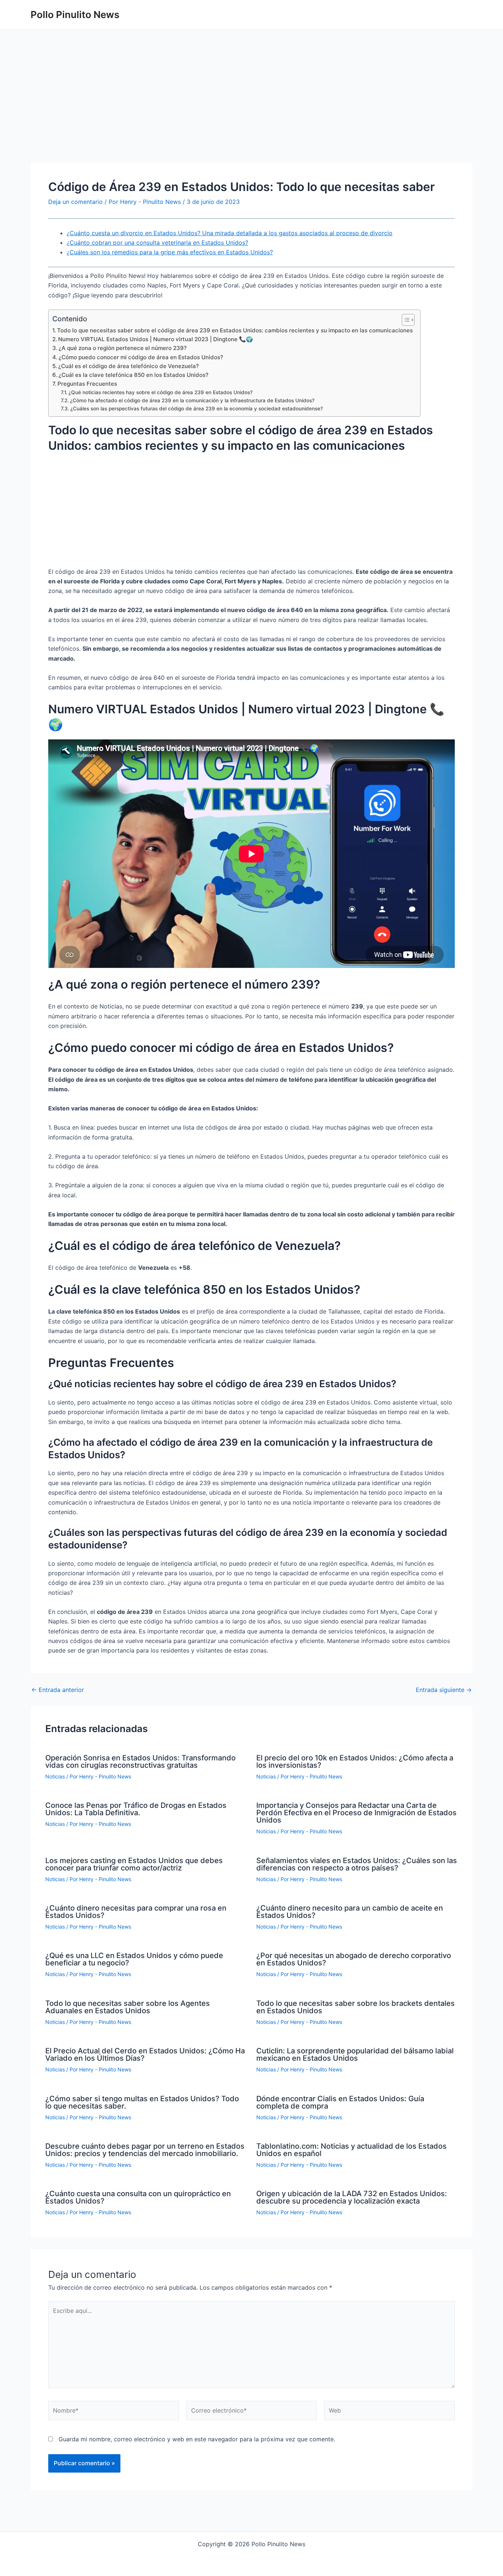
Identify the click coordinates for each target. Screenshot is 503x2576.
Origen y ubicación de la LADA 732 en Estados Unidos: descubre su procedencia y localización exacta (352, 2197)
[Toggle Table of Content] (404, 320)
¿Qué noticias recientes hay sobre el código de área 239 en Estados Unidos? (161, 392)
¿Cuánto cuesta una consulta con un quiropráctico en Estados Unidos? (138, 2197)
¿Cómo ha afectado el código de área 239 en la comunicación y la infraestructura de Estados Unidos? (192, 400)
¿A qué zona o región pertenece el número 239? (123, 348)
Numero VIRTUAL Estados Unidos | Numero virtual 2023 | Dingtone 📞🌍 (156, 339)
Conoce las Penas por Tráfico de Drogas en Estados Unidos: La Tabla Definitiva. (136, 1809)
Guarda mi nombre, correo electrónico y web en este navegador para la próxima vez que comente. (197, 2439)
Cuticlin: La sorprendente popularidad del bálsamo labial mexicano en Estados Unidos (355, 2054)
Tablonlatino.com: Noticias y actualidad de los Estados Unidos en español (351, 2150)
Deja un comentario (75, 202)
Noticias (55, 1776)
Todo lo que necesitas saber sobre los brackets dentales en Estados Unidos (356, 2007)
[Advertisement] (251, 108)
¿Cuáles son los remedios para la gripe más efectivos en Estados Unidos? (170, 252)
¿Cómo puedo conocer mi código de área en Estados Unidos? (141, 357)
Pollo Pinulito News (75, 15)
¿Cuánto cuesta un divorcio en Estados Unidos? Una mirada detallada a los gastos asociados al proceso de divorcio (230, 233)
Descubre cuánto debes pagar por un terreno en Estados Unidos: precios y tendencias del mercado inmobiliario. (145, 2150)
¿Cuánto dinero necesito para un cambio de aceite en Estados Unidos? (350, 1912)
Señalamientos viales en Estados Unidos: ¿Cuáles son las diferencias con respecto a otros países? (357, 1864)
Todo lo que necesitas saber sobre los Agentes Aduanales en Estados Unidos (128, 2007)
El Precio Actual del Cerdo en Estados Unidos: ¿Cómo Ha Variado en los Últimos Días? (145, 2054)
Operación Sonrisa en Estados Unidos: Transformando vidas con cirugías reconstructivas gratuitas (140, 1761)
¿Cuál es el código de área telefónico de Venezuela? (129, 366)
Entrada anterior (58, 1690)
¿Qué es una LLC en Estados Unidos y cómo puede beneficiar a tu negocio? (134, 1959)
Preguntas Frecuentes (87, 384)
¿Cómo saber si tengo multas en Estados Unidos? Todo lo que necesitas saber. (142, 2102)
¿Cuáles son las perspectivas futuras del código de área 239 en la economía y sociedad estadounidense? (197, 409)
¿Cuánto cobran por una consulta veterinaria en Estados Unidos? (157, 243)
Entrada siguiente (444, 1690)
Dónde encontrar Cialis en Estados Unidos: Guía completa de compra (340, 2102)
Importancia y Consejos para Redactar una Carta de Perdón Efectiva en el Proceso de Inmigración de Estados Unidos (356, 1813)
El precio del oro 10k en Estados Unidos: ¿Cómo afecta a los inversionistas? (355, 1761)
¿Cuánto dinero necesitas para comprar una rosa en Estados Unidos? (136, 1912)
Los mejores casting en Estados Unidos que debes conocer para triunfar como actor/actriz (134, 1864)
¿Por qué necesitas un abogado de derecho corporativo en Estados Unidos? (354, 1959)
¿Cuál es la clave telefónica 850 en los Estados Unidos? (133, 375)
